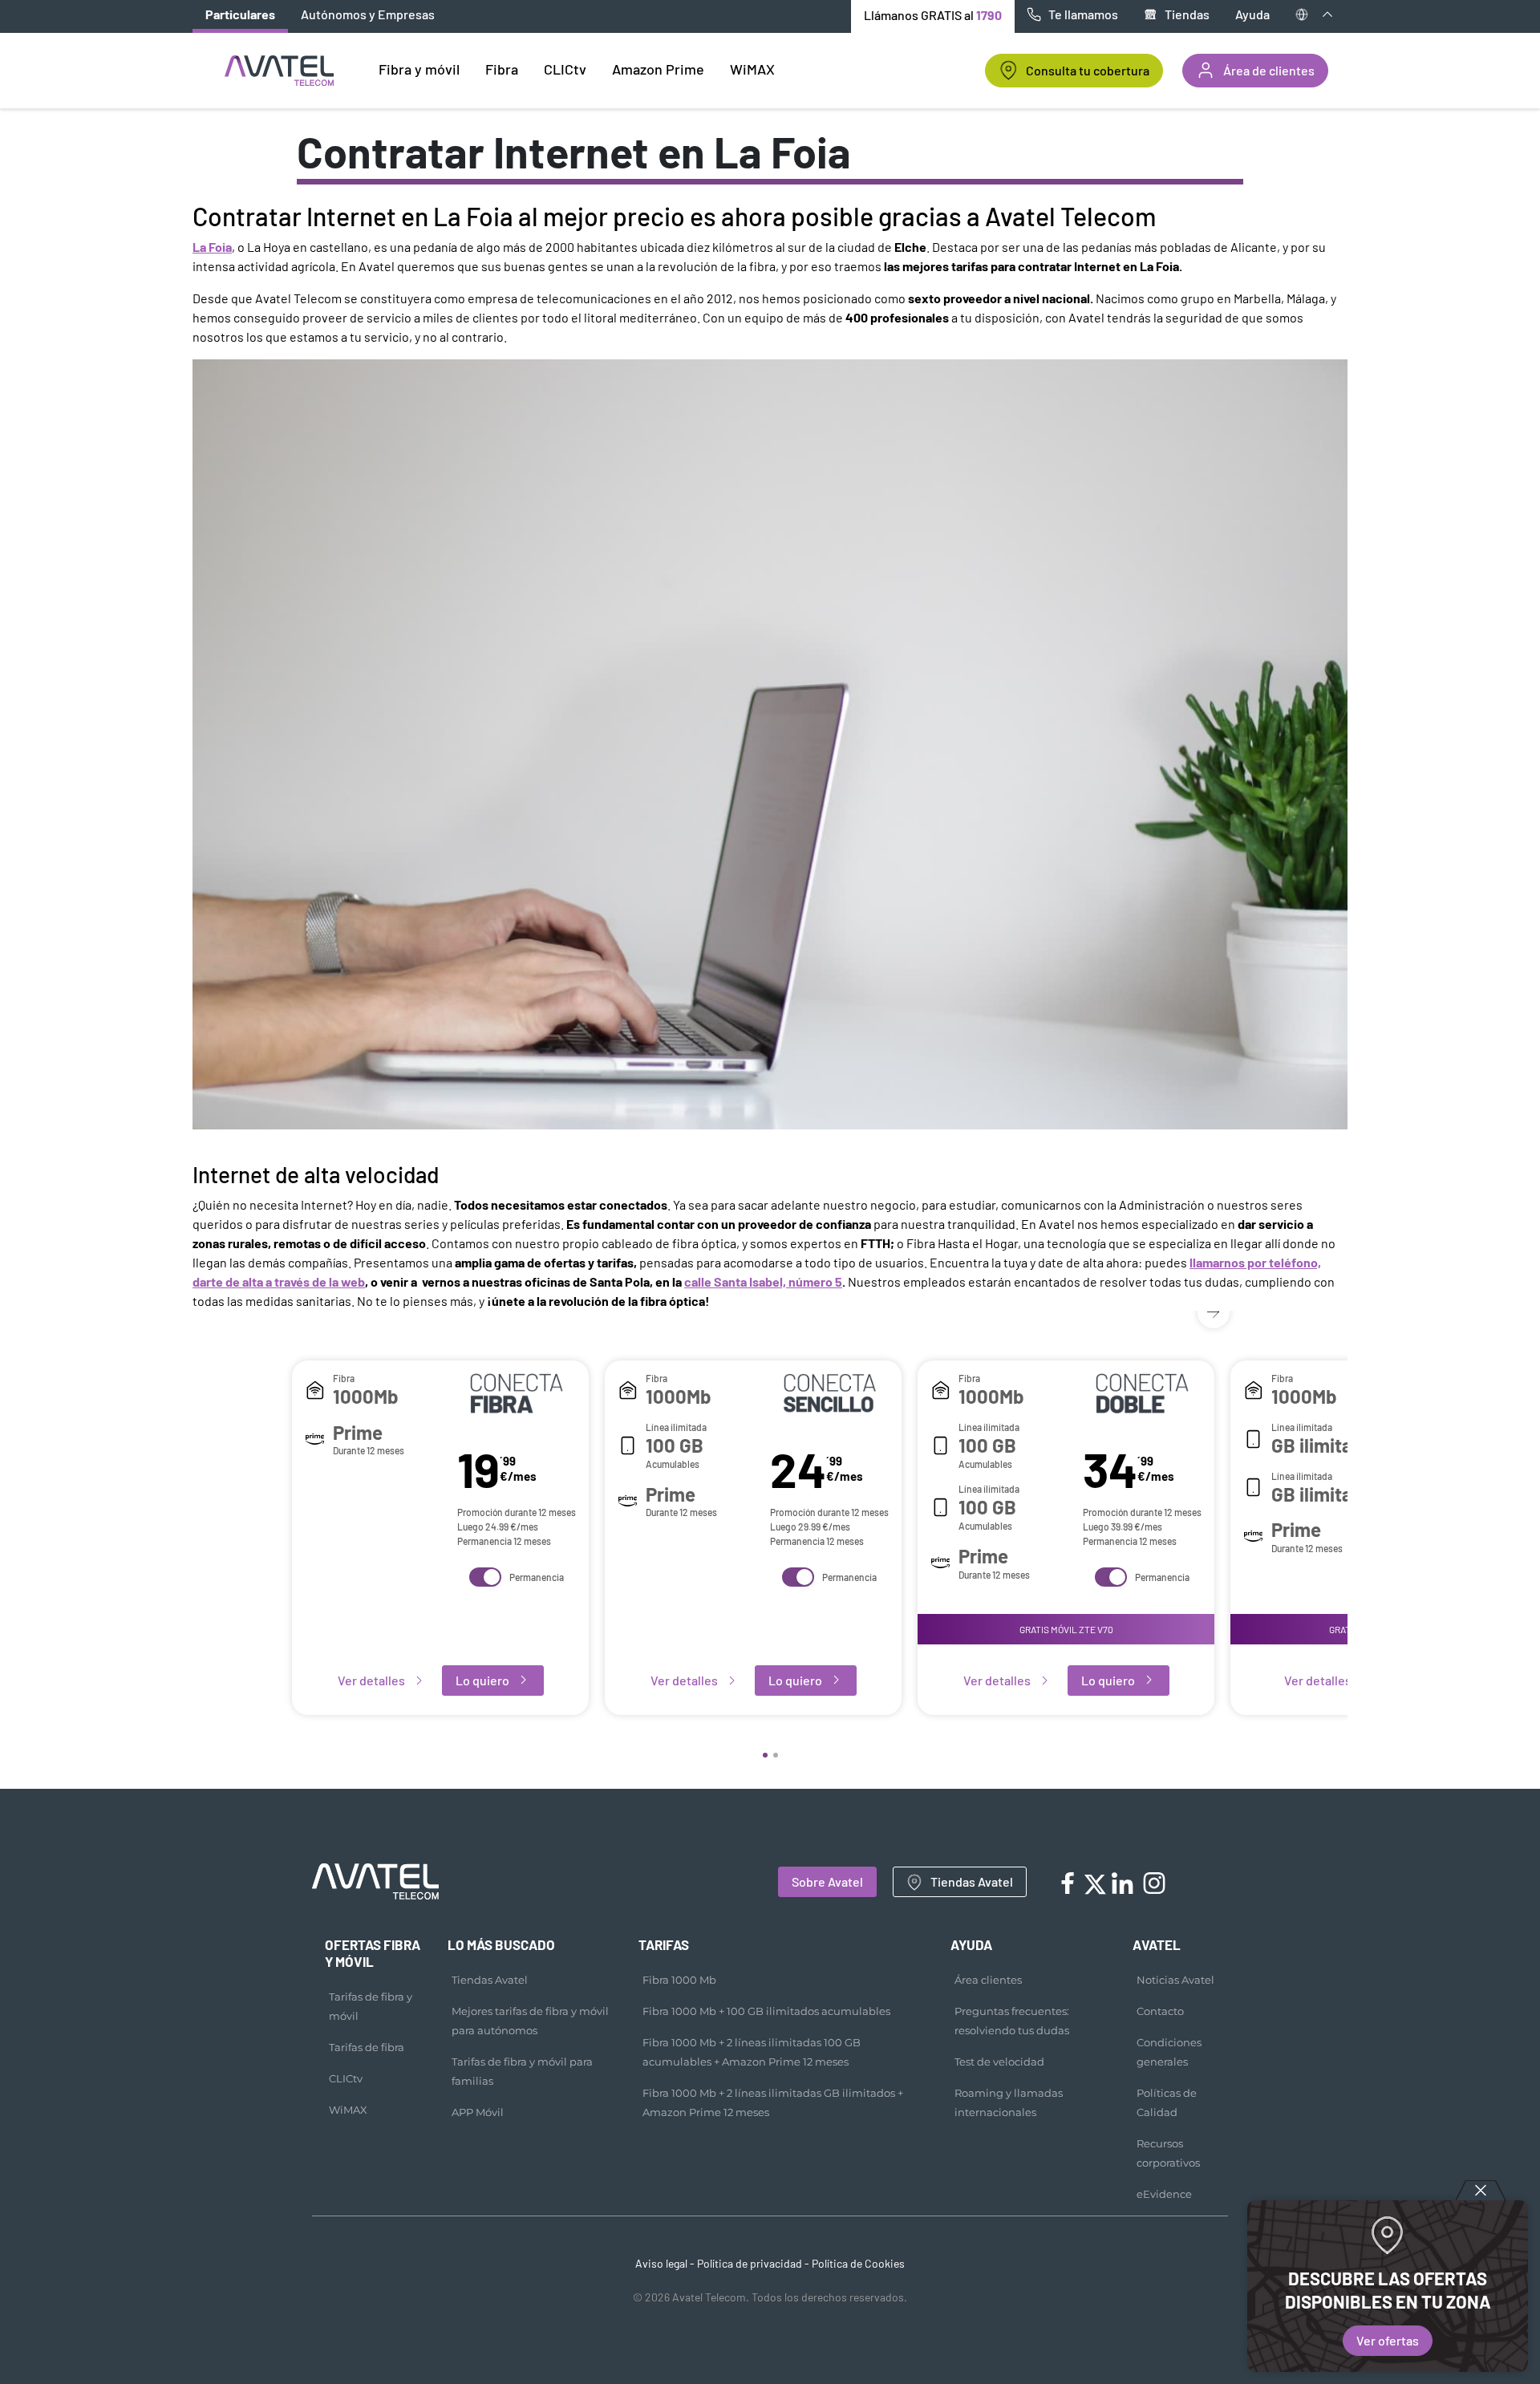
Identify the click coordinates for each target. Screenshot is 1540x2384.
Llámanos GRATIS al (933, 15)
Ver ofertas (1388, 2340)
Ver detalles (371, 1680)
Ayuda (1252, 14)
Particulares (240, 14)
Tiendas (1187, 14)
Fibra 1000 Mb (679, 1980)
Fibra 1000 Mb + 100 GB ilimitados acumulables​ (766, 2011)
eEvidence (1164, 2194)
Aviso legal (661, 2263)
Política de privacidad (750, 2263)
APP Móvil (478, 2112)
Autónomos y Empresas (368, 14)
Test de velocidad (999, 2062)
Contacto (1160, 2011)
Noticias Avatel (1175, 1980)
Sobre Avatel (827, 1881)
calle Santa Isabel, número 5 (763, 1281)
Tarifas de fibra (367, 2047)
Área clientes (988, 1980)
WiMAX (348, 2110)
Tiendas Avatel (972, 1881)
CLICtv (346, 2078)
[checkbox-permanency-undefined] (485, 1577)
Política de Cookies (858, 2263)
